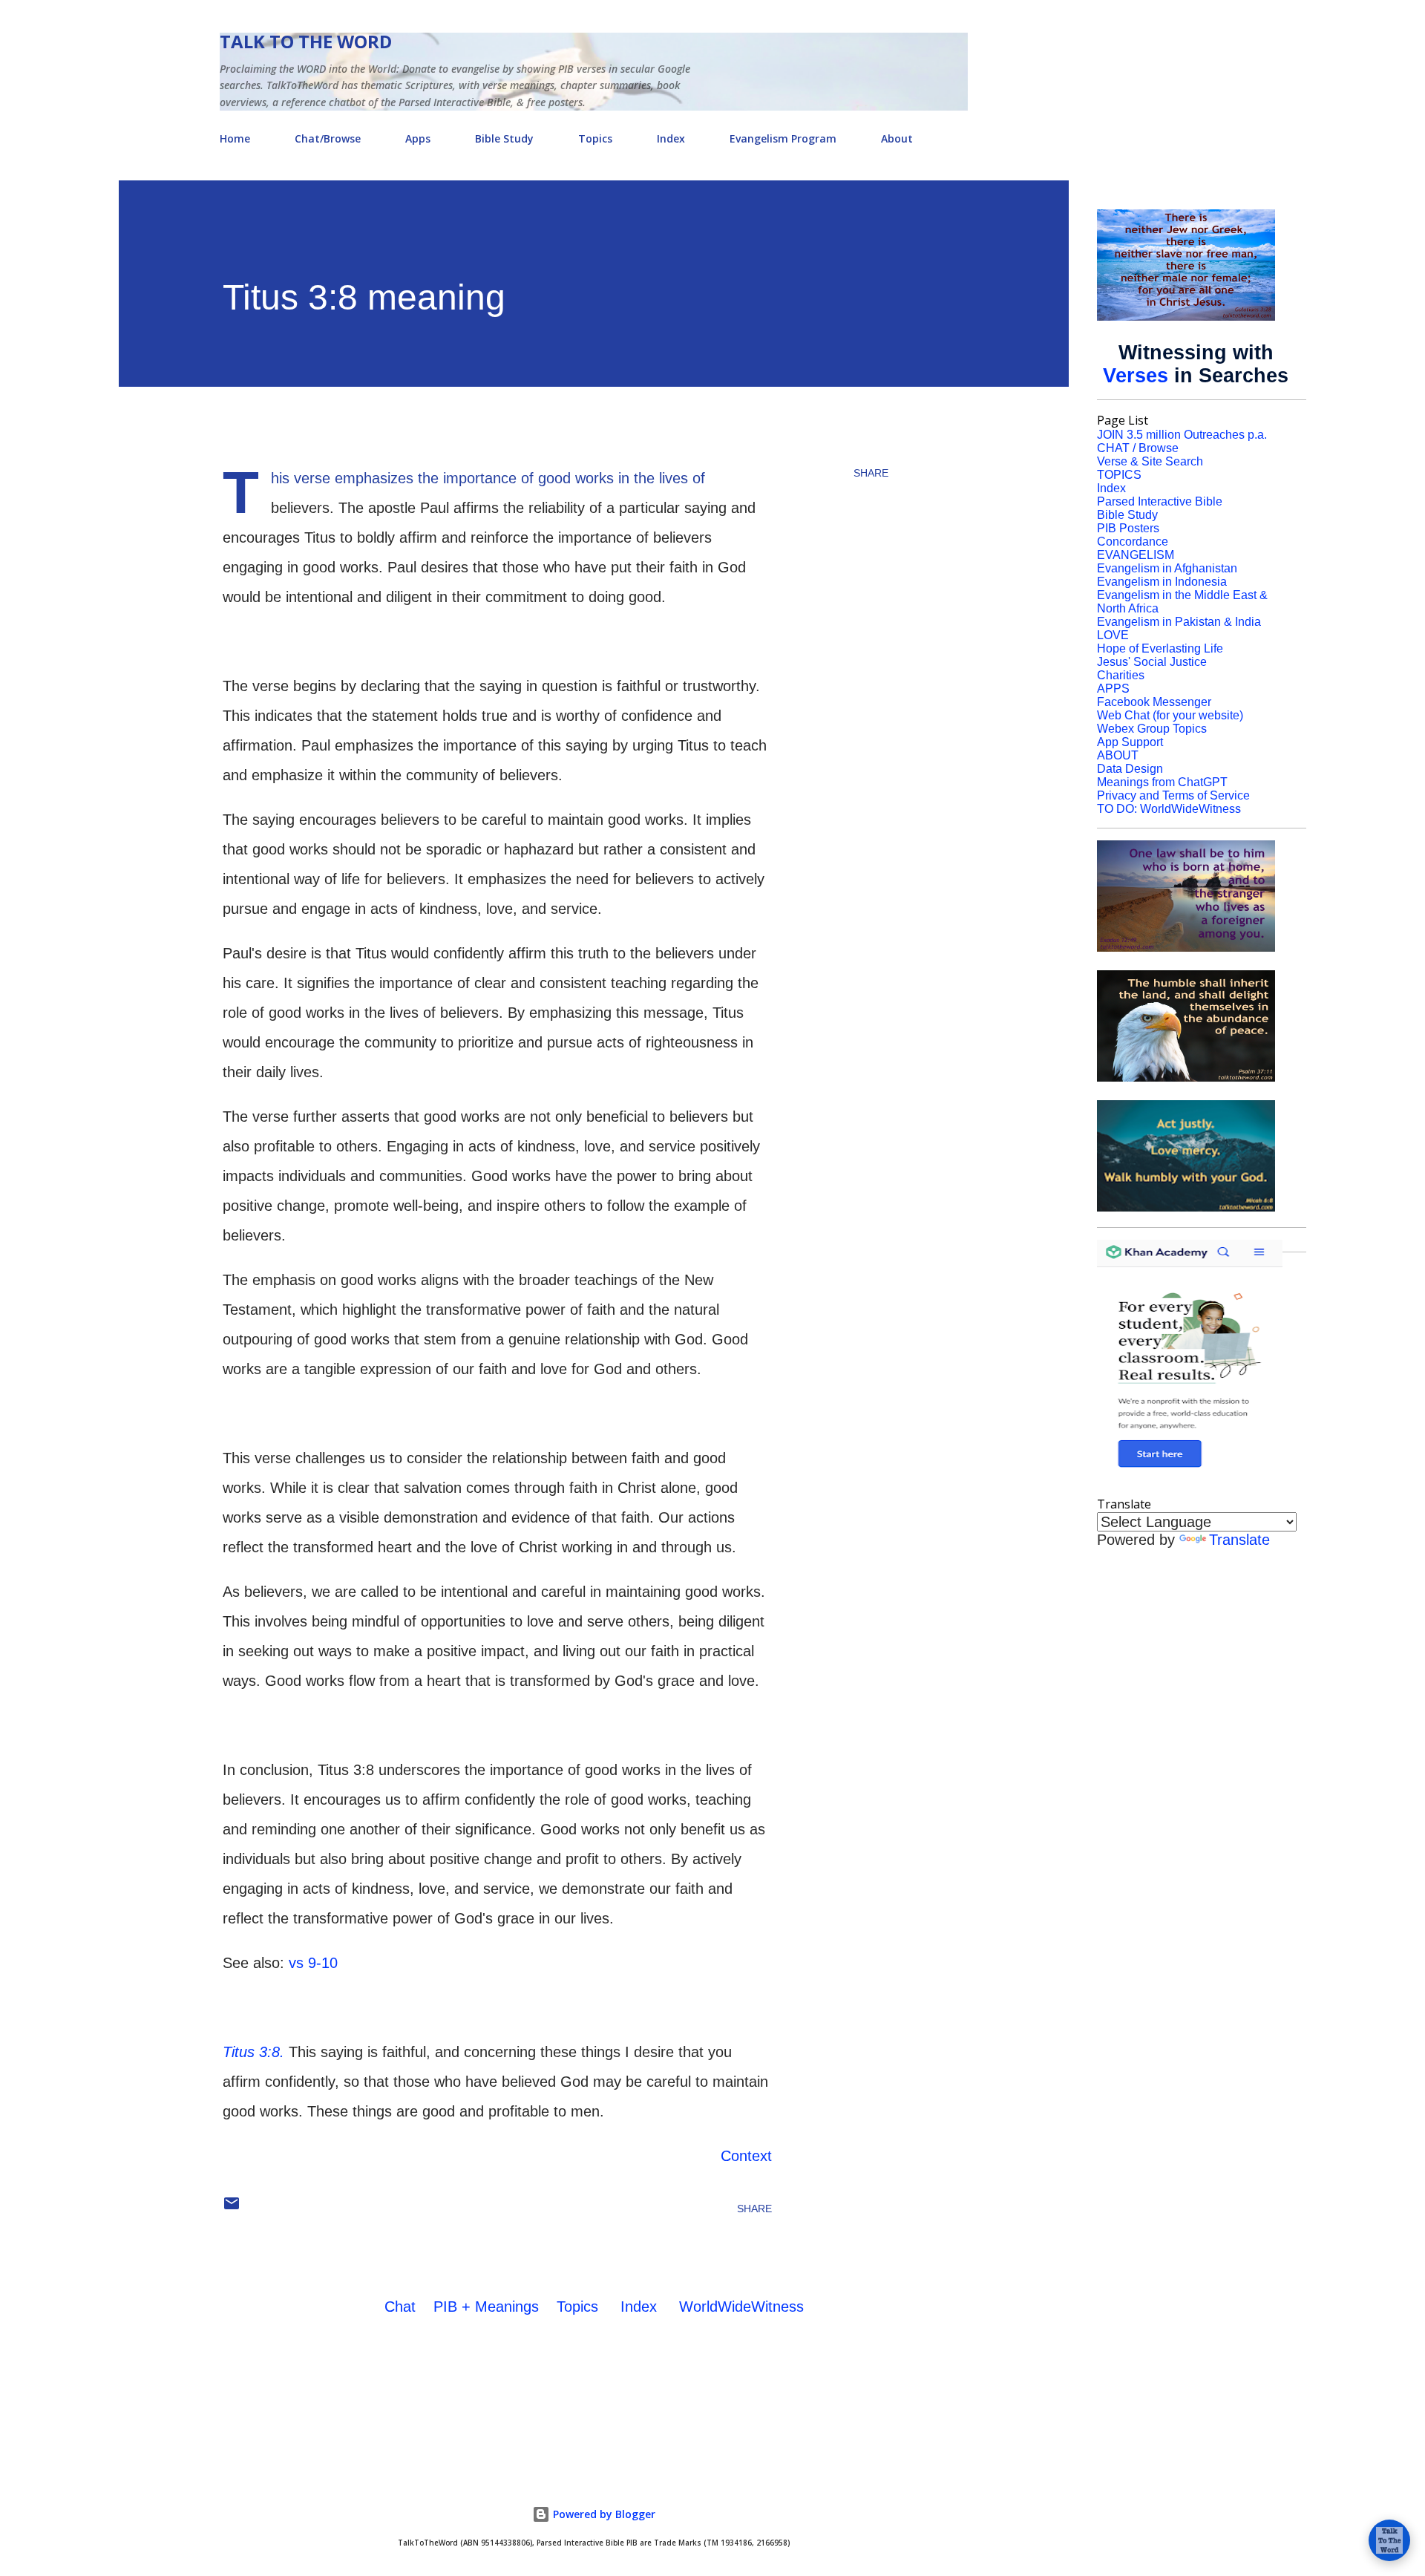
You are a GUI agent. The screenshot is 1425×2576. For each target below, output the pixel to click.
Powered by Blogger (603, 2514)
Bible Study (504, 138)
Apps (418, 138)
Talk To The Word (306, 41)
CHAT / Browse (1138, 448)
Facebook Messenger (1154, 702)
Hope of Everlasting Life (1160, 648)
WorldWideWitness (741, 2307)
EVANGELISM (1136, 555)
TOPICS (1119, 475)
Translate (1239, 1540)
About (897, 138)
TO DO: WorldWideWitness (1169, 809)
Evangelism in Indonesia (1162, 582)
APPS (1113, 689)
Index (671, 138)
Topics (595, 138)
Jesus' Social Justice (1152, 662)
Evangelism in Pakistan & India (1179, 622)
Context (746, 2156)
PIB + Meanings (486, 2307)
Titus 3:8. (253, 2052)
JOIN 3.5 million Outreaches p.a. (1182, 435)
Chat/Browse (328, 138)
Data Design (1130, 769)
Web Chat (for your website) (1170, 715)
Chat (400, 2307)
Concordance (1133, 542)
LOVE (1113, 635)
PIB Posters (1128, 528)
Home (235, 138)
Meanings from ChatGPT (1162, 782)
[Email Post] (232, 2209)
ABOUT (1118, 755)
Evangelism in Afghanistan (1167, 568)
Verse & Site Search (1150, 461)
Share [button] (871, 473)
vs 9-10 (313, 1963)
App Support (1130, 742)
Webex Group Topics (1152, 729)
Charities (1121, 675)
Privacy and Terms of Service (1173, 795)
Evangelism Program (783, 138)
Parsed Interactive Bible (1160, 501)
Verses (1136, 376)
